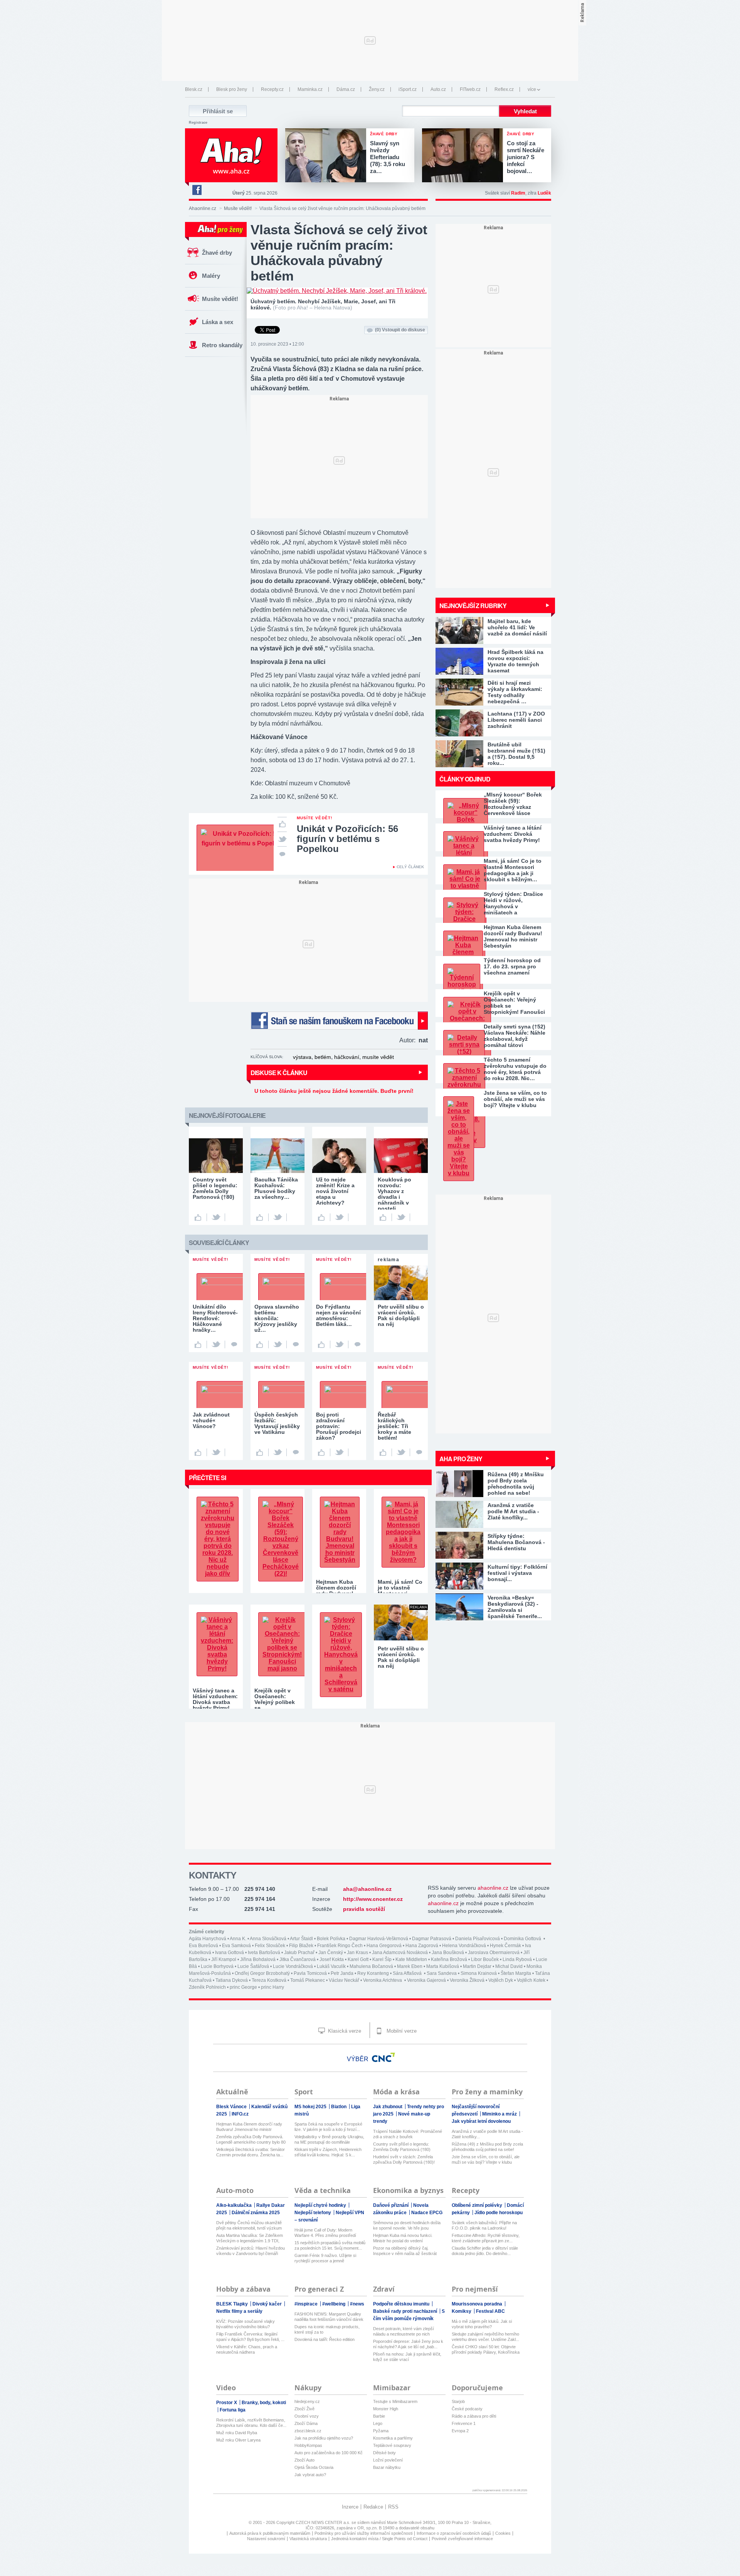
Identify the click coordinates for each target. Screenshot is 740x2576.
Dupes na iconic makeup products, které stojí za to (327, 2329)
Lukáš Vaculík (331, 1966)
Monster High (386, 2409)
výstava (302, 1057)
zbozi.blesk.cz (308, 2431)
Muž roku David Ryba (237, 2433)
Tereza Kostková (269, 1980)
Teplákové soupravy (392, 2445)
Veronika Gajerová (426, 1980)
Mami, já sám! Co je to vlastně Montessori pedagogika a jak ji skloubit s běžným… (513, 870)
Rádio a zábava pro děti (474, 2416)
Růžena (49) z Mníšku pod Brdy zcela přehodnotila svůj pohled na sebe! (487, 2147)
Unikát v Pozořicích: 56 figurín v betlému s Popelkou (347, 839)
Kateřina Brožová (449, 1959)
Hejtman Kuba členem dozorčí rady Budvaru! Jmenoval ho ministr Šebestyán (513, 936)
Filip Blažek (301, 1946)
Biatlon (339, 2107)
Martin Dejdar (477, 1966)
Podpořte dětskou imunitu (402, 2304)
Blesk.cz (194, 89)
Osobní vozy (307, 2416)
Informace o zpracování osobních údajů (454, 2533)
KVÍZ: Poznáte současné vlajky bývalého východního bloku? (246, 2324)
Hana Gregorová (384, 1946)
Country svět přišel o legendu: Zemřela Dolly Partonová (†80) (402, 2147)
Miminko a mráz (500, 2114)
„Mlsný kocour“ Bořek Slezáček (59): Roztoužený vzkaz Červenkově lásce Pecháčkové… (513, 804)
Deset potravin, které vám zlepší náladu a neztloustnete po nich (404, 2331)
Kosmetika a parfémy (393, 2438)
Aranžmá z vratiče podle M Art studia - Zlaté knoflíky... (487, 2134)
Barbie (379, 2416)
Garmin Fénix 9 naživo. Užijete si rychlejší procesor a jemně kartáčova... (325, 2258)
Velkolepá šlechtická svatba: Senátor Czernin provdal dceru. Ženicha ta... (251, 2152)
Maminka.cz (310, 89)
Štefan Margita (516, 1973)
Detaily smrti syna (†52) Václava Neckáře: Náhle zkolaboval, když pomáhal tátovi (515, 1036)
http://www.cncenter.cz (373, 1899)
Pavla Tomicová (310, 1973)
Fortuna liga (233, 2410)
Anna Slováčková (268, 1939)
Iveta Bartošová (264, 1953)
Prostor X (227, 2403)
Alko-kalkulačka (235, 2205)
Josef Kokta (332, 1959)
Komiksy (462, 2311)
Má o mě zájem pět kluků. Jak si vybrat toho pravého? (482, 2324)
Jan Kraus (357, 1953)
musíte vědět (378, 1057)
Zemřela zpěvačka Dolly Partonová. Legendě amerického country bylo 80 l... (251, 2140)
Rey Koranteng (373, 1973)
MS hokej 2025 (311, 2107)
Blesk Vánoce (232, 2107)
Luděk (544, 193)
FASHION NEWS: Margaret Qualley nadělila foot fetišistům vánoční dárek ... (329, 2317)
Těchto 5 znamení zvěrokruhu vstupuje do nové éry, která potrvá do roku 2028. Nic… (515, 1069)
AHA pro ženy (461, 1459)
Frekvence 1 (464, 2423)
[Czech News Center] (383, 2057)
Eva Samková (236, 1946)
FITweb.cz (470, 89)
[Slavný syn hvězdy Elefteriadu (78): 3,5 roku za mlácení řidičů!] (328, 156)
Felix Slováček (270, 1946)
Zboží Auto (304, 2460)
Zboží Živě (304, 2409)
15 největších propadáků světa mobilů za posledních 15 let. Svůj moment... (330, 2245)
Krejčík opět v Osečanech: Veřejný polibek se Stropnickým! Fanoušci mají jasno (514, 1003)
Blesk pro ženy (232, 89)
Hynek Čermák (505, 1946)
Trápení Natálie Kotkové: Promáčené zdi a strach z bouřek (408, 2134)
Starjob (458, 2401)
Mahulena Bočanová (371, 1966)
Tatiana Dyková (232, 1980)
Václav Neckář (344, 1980)
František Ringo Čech (340, 1946)
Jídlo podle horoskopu (499, 2213)
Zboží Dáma (306, 2423)
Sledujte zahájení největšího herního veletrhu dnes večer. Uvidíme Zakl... (485, 2337)
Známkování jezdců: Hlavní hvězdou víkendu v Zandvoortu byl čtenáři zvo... (251, 2251)
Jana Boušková (448, 1953)
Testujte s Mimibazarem (395, 2401)
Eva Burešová (203, 1946)
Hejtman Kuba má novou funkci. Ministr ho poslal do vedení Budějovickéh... (403, 2238)
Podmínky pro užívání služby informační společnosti (363, 2533)
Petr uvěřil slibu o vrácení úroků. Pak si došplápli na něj (401, 1657)
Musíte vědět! (238, 208)
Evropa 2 (460, 2431)
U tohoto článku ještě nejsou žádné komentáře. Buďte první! (334, 1091)
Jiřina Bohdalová (258, 1959)
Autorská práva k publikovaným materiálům (270, 2533)
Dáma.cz (346, 89)
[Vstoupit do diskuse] (282, 854)
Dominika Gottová (523, 1939)
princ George (243, 1987)
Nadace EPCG (427, 2213)
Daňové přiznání (391, 2205)
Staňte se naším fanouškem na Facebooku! (339, 1021)
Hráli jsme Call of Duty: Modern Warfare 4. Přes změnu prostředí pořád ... (325, 2233)
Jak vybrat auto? (310, 2475)
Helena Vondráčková (464, 1946)
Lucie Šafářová (253, 1966)
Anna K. (238, 1939)
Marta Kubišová (443, 1966)
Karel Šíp (382, 1959)
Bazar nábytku (387, 2467)
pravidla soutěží (364, 1909)
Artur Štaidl (301, 1939)
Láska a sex (218, 322)
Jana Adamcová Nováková (400, 1953)
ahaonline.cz (493, 1888)
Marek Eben (410, 1966)
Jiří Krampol (224, 1959)
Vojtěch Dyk (501, 1980)
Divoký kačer (268, 2304)
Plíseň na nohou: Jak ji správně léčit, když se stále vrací (407, 2357)
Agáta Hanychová (208, 1939)
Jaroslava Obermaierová (494, 1953)
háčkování (347, 1057)
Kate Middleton (411, 1959)
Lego (378, 2423)
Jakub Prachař (299, 1953)
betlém (323, 1057)
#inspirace (307, 2304)
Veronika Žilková (467, 1980)
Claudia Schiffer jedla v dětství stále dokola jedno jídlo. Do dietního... (485, 2251)
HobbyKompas (308, 2445)
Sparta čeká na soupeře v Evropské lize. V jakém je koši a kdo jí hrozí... (328, 2127)
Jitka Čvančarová (298, 1959)
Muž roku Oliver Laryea (238, 2440)
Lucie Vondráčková (293, 1966)
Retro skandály (222, 345)
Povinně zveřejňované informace (462, 2539)
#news (357, 2304)
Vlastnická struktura (308, 2539)
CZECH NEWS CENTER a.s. (324, 2522)
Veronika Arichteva (383, 1980)
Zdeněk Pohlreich (207, 1987)
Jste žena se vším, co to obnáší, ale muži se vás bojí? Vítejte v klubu (515, 1099)
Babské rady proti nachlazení (406, 2311)
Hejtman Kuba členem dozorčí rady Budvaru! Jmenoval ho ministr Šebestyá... (249, 2127)
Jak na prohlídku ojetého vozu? (324, 2438)
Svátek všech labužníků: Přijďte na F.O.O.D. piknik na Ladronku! (484, 2225)
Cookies (503, 2533)
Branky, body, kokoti (264, 2403)
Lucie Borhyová (217, 1966)
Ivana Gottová (230, 1953)
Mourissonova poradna (478, 2304)
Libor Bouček (485, 1959)
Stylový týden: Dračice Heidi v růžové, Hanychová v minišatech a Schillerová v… (513, 903)
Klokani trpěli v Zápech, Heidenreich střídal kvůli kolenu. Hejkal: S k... (328, 2152)
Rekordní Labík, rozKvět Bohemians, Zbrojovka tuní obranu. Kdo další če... (251, 2423)
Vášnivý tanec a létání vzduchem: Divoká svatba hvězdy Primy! (513, 834)
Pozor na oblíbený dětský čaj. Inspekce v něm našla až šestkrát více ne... (405, 2251)
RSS (393, 2507)
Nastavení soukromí (266, 2539)
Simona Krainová (479, 1973)
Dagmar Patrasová (432, 1939)
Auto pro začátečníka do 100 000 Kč (329, 2453)
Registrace (198, 123)
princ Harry (272, 1987)
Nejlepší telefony (313, 2213)
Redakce (373, 2507)
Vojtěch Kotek (531, 1980)
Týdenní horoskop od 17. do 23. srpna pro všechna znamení (512, 966)
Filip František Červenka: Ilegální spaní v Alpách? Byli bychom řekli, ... (250, 2337)
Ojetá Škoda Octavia (314, 2467)
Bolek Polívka (331, 1939)
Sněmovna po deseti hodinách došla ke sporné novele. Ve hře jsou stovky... (407, 2226)
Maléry (211, 276)
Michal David (509, 1966)
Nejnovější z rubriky (473, 606)
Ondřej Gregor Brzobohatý (262, 1973)
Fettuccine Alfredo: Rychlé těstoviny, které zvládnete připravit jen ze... (486, 2238)
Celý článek (410, 867)
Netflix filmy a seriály (239, 2311)
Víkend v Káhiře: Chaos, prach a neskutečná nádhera (247, 2349)
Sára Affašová (408, 1973)
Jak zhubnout (388, 2107)
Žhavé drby (217, 253)
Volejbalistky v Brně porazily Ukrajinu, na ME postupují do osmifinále (329, 2139)
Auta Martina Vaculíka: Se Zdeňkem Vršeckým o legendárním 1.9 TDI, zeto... (250, 2238)
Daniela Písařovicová (478, 1939)
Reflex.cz (504, 89)
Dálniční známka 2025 (256, 2213)
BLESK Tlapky (233, 2304)
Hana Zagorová (422, 1946)
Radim (518, 193)
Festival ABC (490, 2311)
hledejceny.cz (307, 2401)
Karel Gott (358, 1959)
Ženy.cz (377, 89)
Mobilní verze (401, 2031)
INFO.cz (240, 2114)
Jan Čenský (331, 1953)
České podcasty (467, 2409)
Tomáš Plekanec (308, 1980)
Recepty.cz (272, 89)
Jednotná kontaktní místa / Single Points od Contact (379, 2539)
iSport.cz (408, 89)
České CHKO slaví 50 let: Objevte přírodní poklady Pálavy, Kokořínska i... (486, 2350)
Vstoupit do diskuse (400, 330)
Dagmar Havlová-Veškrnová (379, 1939)
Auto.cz (438, 89)
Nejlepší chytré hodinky (321, 2205)
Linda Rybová (517, 1959)
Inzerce (350, 2507)
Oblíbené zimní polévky (478, 2205)
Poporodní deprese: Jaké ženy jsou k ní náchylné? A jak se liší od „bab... (408, 2344)
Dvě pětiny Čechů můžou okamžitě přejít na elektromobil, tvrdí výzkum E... (249, 2226)
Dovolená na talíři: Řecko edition (325, 2339)
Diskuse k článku (279, 1073)
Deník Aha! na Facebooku (197, 190)
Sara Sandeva (442, 1973)
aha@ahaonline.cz (367, 1889)
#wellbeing (334, 2304)
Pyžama (381, 2431)
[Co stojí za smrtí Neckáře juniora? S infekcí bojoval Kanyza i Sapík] (464, 156)
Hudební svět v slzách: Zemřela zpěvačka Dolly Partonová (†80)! (404, 2159)
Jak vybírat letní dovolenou (481, 2121)
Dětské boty (384, 2453)
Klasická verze (344, 2031)
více (532, 89)
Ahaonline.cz (203, 208)
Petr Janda (342, 1973)
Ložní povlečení (388, 2460)
